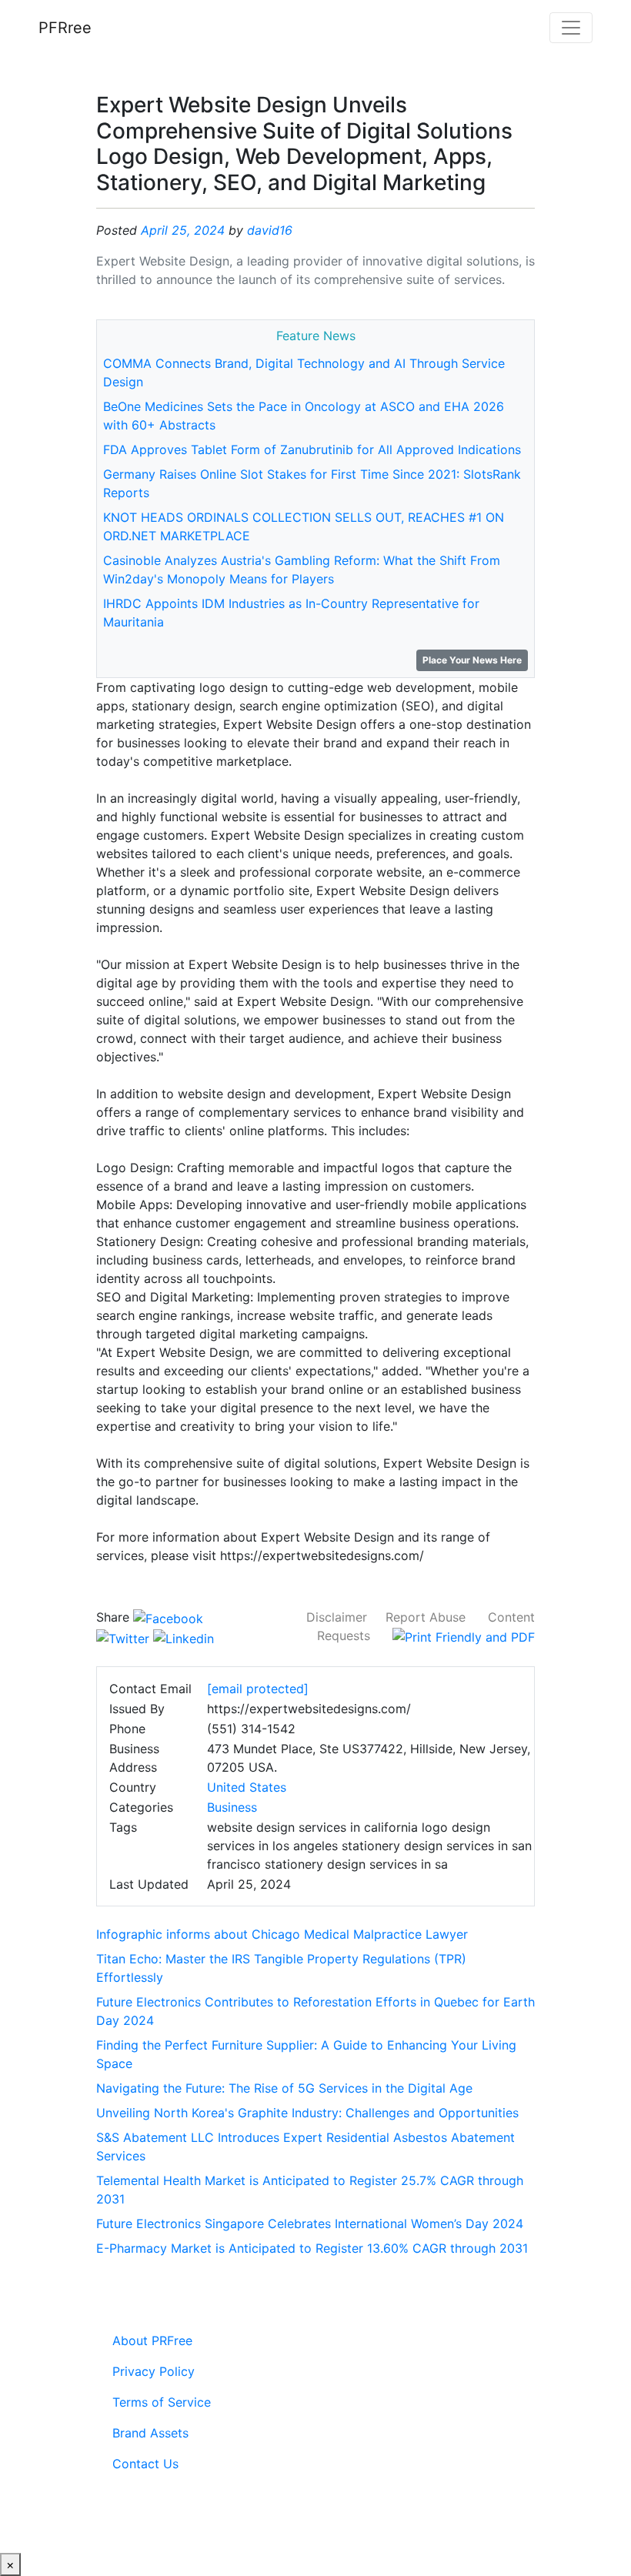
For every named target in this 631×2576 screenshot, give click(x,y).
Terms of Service (162, 2402)
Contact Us (145, 2464)
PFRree (65, 28)
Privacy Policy (154, 2371)
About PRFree (152, 2340)
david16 (270, 230)
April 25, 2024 (183, 230)
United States (247, 1787)
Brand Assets (150, 2433)
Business (232, 1807)
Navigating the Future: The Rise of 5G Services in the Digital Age (284, 2088)
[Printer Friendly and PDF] (464, 1635)
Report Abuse (426, 1617)
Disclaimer (337, 1617)
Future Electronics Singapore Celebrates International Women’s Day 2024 (310, 2224)
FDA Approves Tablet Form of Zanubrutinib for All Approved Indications (312, 449)
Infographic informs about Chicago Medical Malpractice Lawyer (282, 1934)
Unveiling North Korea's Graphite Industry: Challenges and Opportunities (307, 2113)
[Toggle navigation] (571, 28)
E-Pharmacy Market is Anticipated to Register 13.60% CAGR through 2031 (312, 2248)
